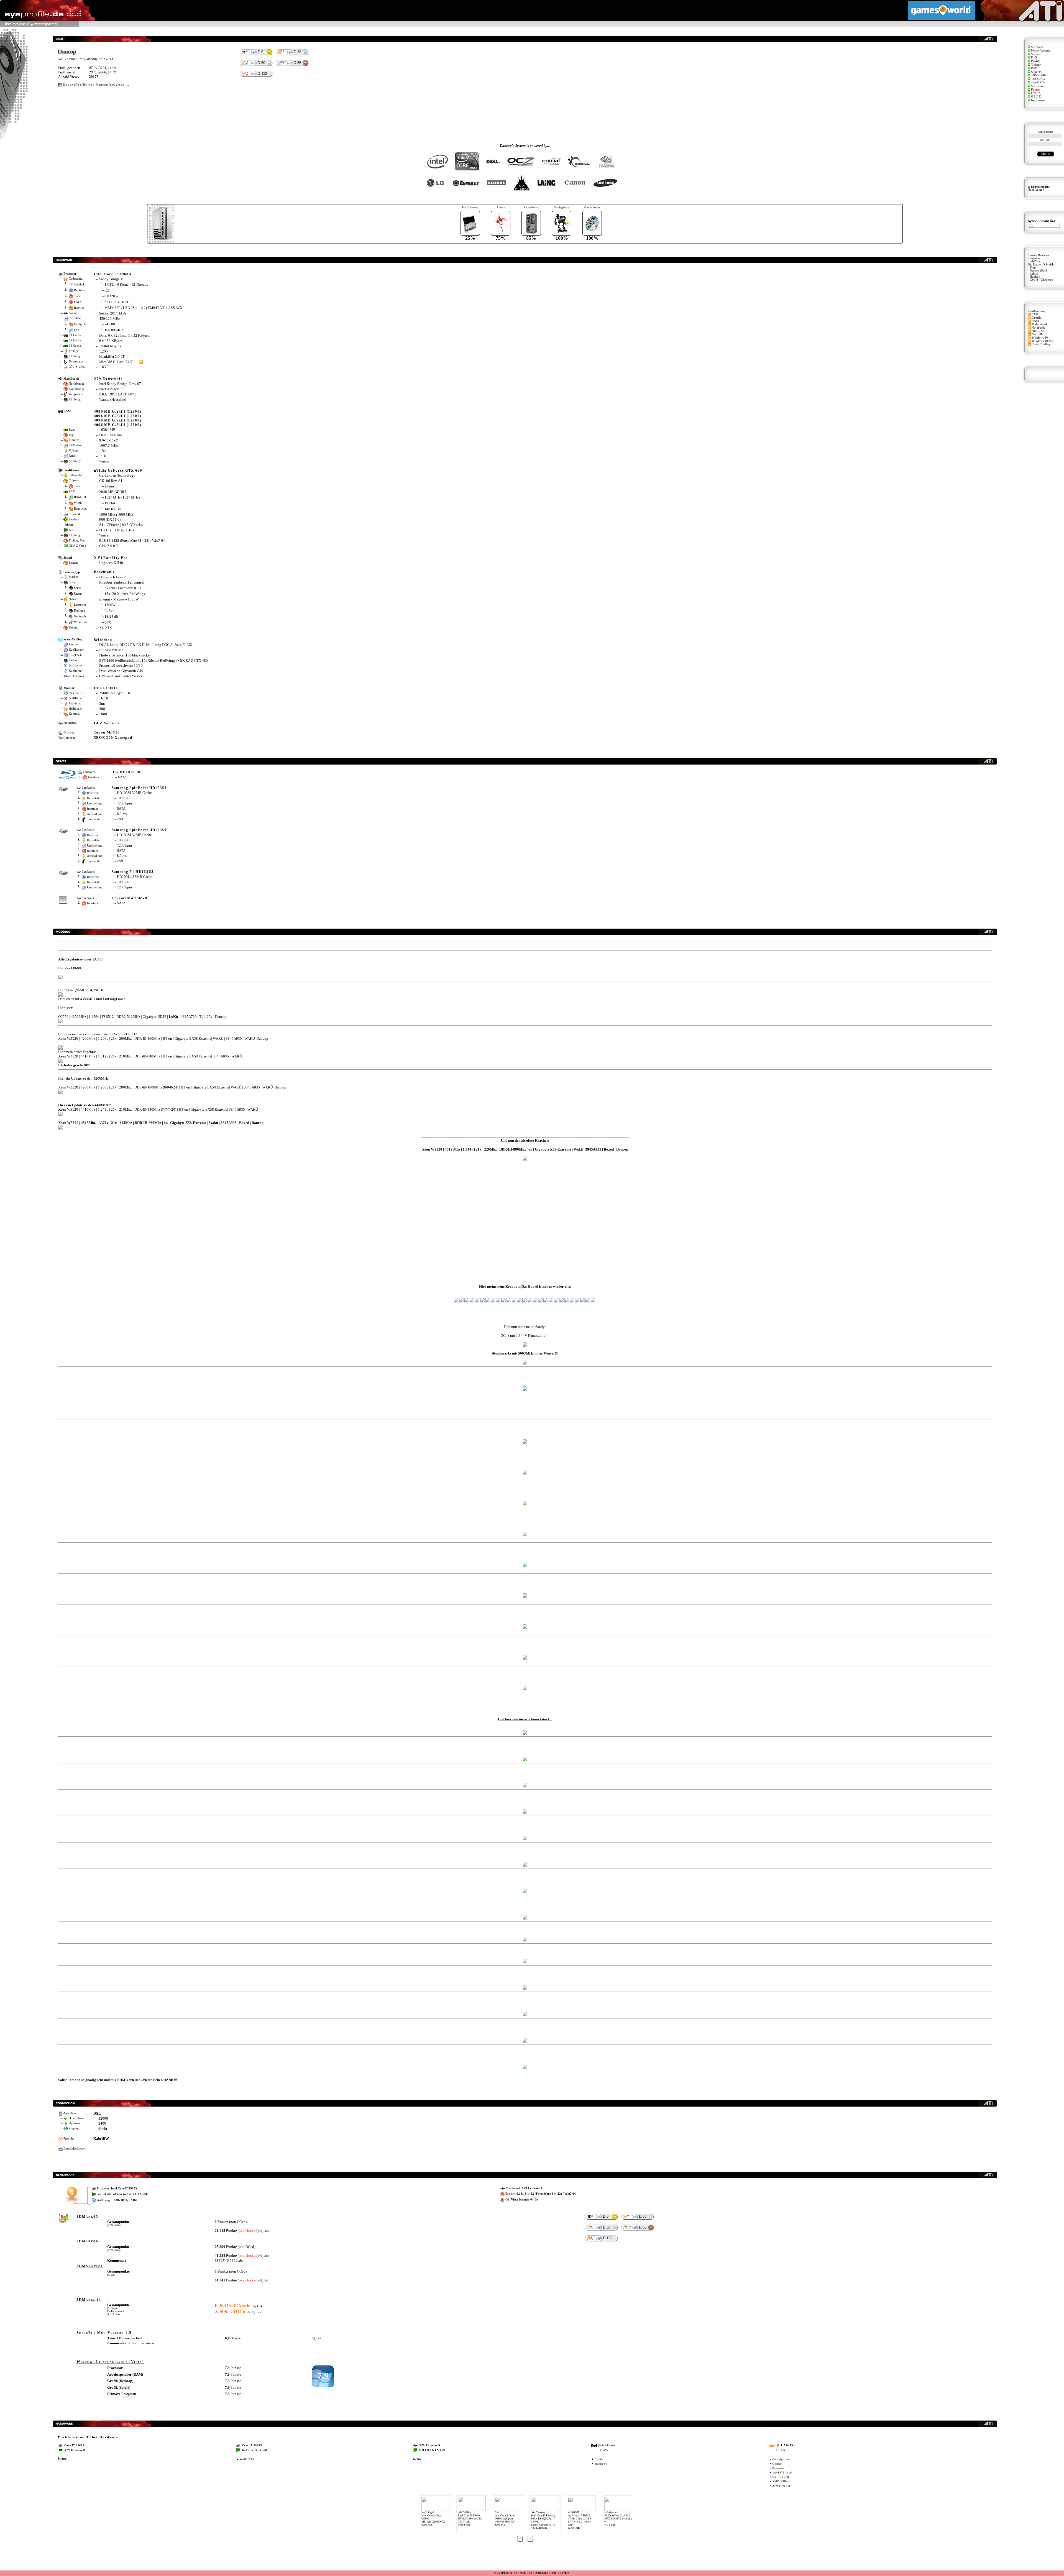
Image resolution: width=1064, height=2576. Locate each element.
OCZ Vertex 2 (107, 723)
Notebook (1038, 328)
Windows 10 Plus (1043, 341)
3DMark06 (1038, 75)
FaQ (1034, 57)
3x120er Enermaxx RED (123, 588)
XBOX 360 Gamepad (113, 738)
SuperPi (1036, 72)
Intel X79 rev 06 (111, 389)
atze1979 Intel (782, 2472)
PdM (1034, 68)
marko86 (601, 2464)
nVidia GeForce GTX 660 (118, 470)
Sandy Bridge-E (111, 279)
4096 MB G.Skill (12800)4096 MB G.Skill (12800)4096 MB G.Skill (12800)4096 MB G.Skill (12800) (118, 418)
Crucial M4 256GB (130, 898)
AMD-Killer (781, 2481)
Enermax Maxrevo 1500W (119, 599)
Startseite (1037, 47)
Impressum (1038, 100)
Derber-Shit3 (1038, 271)
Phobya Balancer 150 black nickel (125, 655)
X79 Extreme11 (108, 379)
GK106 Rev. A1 (111, 481)
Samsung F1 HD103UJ (133, 872)
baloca (1034, 274)
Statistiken (1038, 86)
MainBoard (1039, 324)
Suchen (1036, 54)
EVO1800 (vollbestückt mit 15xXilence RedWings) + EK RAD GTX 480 (154, 660)
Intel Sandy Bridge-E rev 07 (120, 384)
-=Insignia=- (781, 2459)
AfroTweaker (781, 2486)
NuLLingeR (781, 2477)
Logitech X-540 (111, 563)
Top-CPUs (1038, 79)
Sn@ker (1035, 258)
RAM (1035, 321)
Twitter (1036, 65)
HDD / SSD (1039, 331)
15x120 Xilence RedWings (125, 593)
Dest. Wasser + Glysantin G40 (121, 671)
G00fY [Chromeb (1041, 280)
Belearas (778, 2468)
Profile (1036, 61)
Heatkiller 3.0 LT (112, 356)
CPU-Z (1036, 93)
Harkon (1035, 277)
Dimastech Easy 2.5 (114, 577)
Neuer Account (1041, 51)
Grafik (1036, 318)
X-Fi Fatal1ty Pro (111, 558)
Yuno (1033, 268)
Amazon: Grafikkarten (553, 2573)
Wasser (104, 535)
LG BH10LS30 (127, 772)
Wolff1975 (247, 2459)
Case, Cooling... (1042, 344)
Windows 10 (1040, 338)
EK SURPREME (112, 650)
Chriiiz (600, 2459)
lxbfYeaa (1036, 261)
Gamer (777, 2464)
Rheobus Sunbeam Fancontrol (122, 582)
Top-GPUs (1038, 82)
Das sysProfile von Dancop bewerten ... (96, 85)
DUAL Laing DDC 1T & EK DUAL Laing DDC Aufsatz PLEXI (146, 645)
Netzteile (1037, 334)
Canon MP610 (107, 732)
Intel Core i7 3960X (113, 274)
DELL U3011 (106, 688)
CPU (1035, 314)
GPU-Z (1036, 97)
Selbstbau (103, 640)
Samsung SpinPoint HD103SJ (139, 788)
